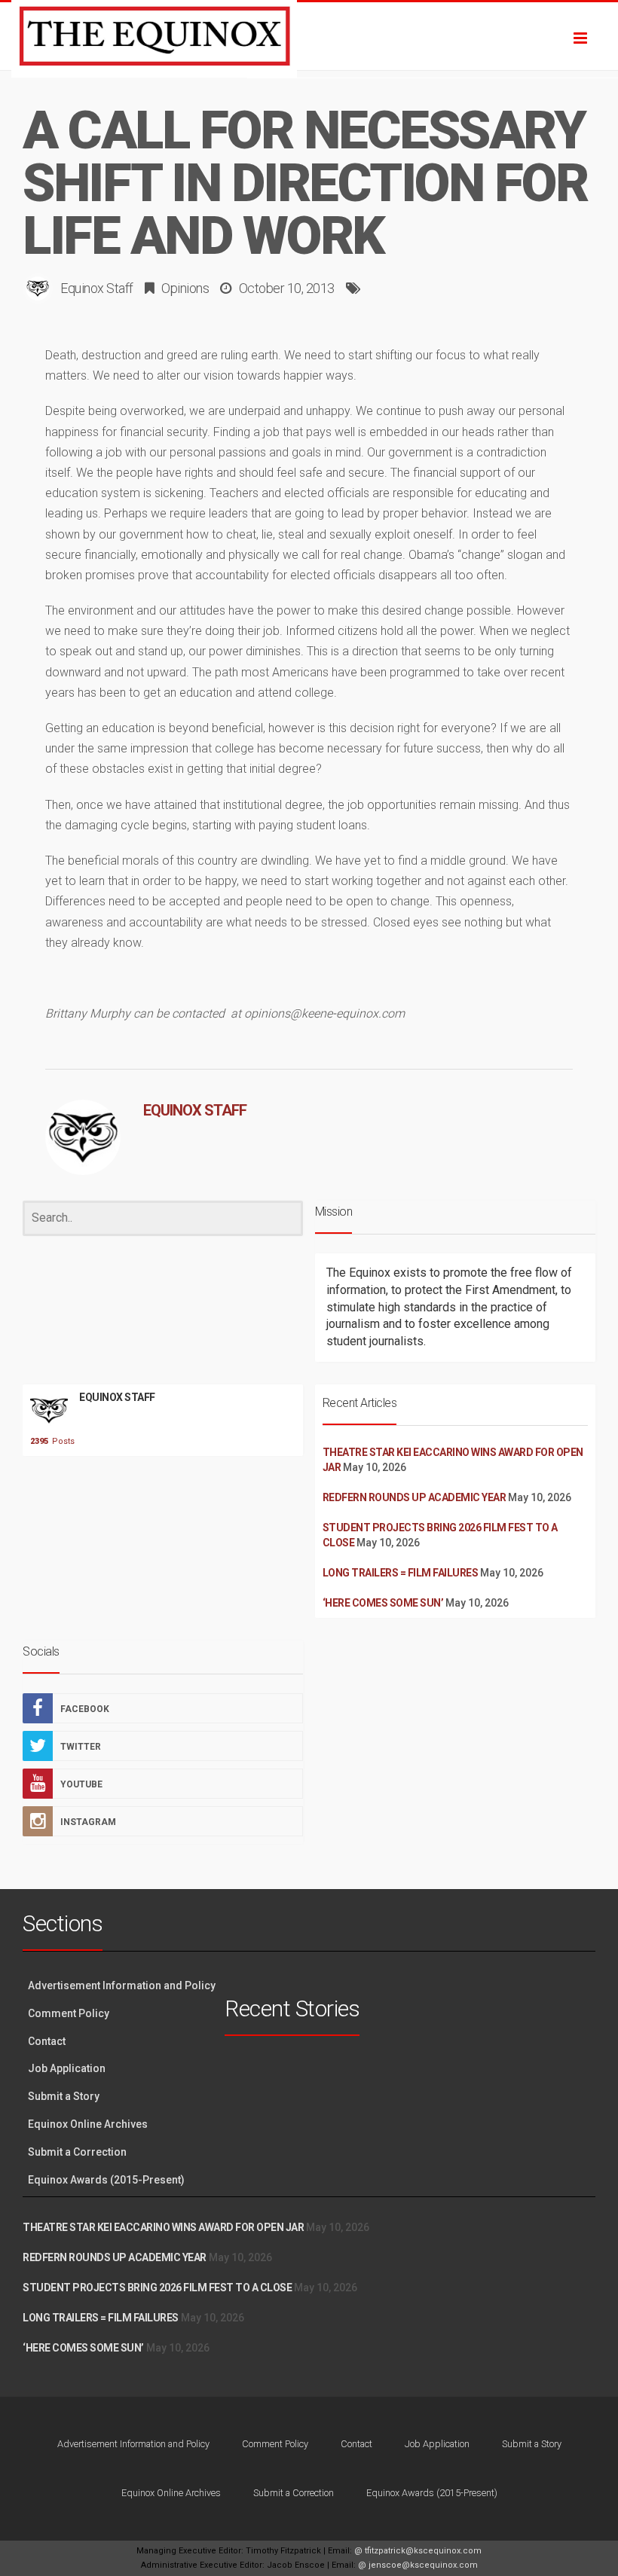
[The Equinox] (309, 36)
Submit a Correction (77, 2152)
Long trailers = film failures (401, 1573)
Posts (49, 1441)
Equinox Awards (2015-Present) (106, 2180)
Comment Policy (69, 2013)
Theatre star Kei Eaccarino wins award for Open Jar (163, 2227)
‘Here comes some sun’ (383, 1603)
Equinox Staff (97, 288)
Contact (47, 2041)
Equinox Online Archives (88, 2124)
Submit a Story (64, 2096)
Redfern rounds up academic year (415, 1497)
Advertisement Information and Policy (122, 1985)
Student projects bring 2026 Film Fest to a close (157, 2288)
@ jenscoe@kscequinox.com (418, 2565)
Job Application (67, 2068)
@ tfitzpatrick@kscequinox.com (418, 2551)
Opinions (185, 288)
